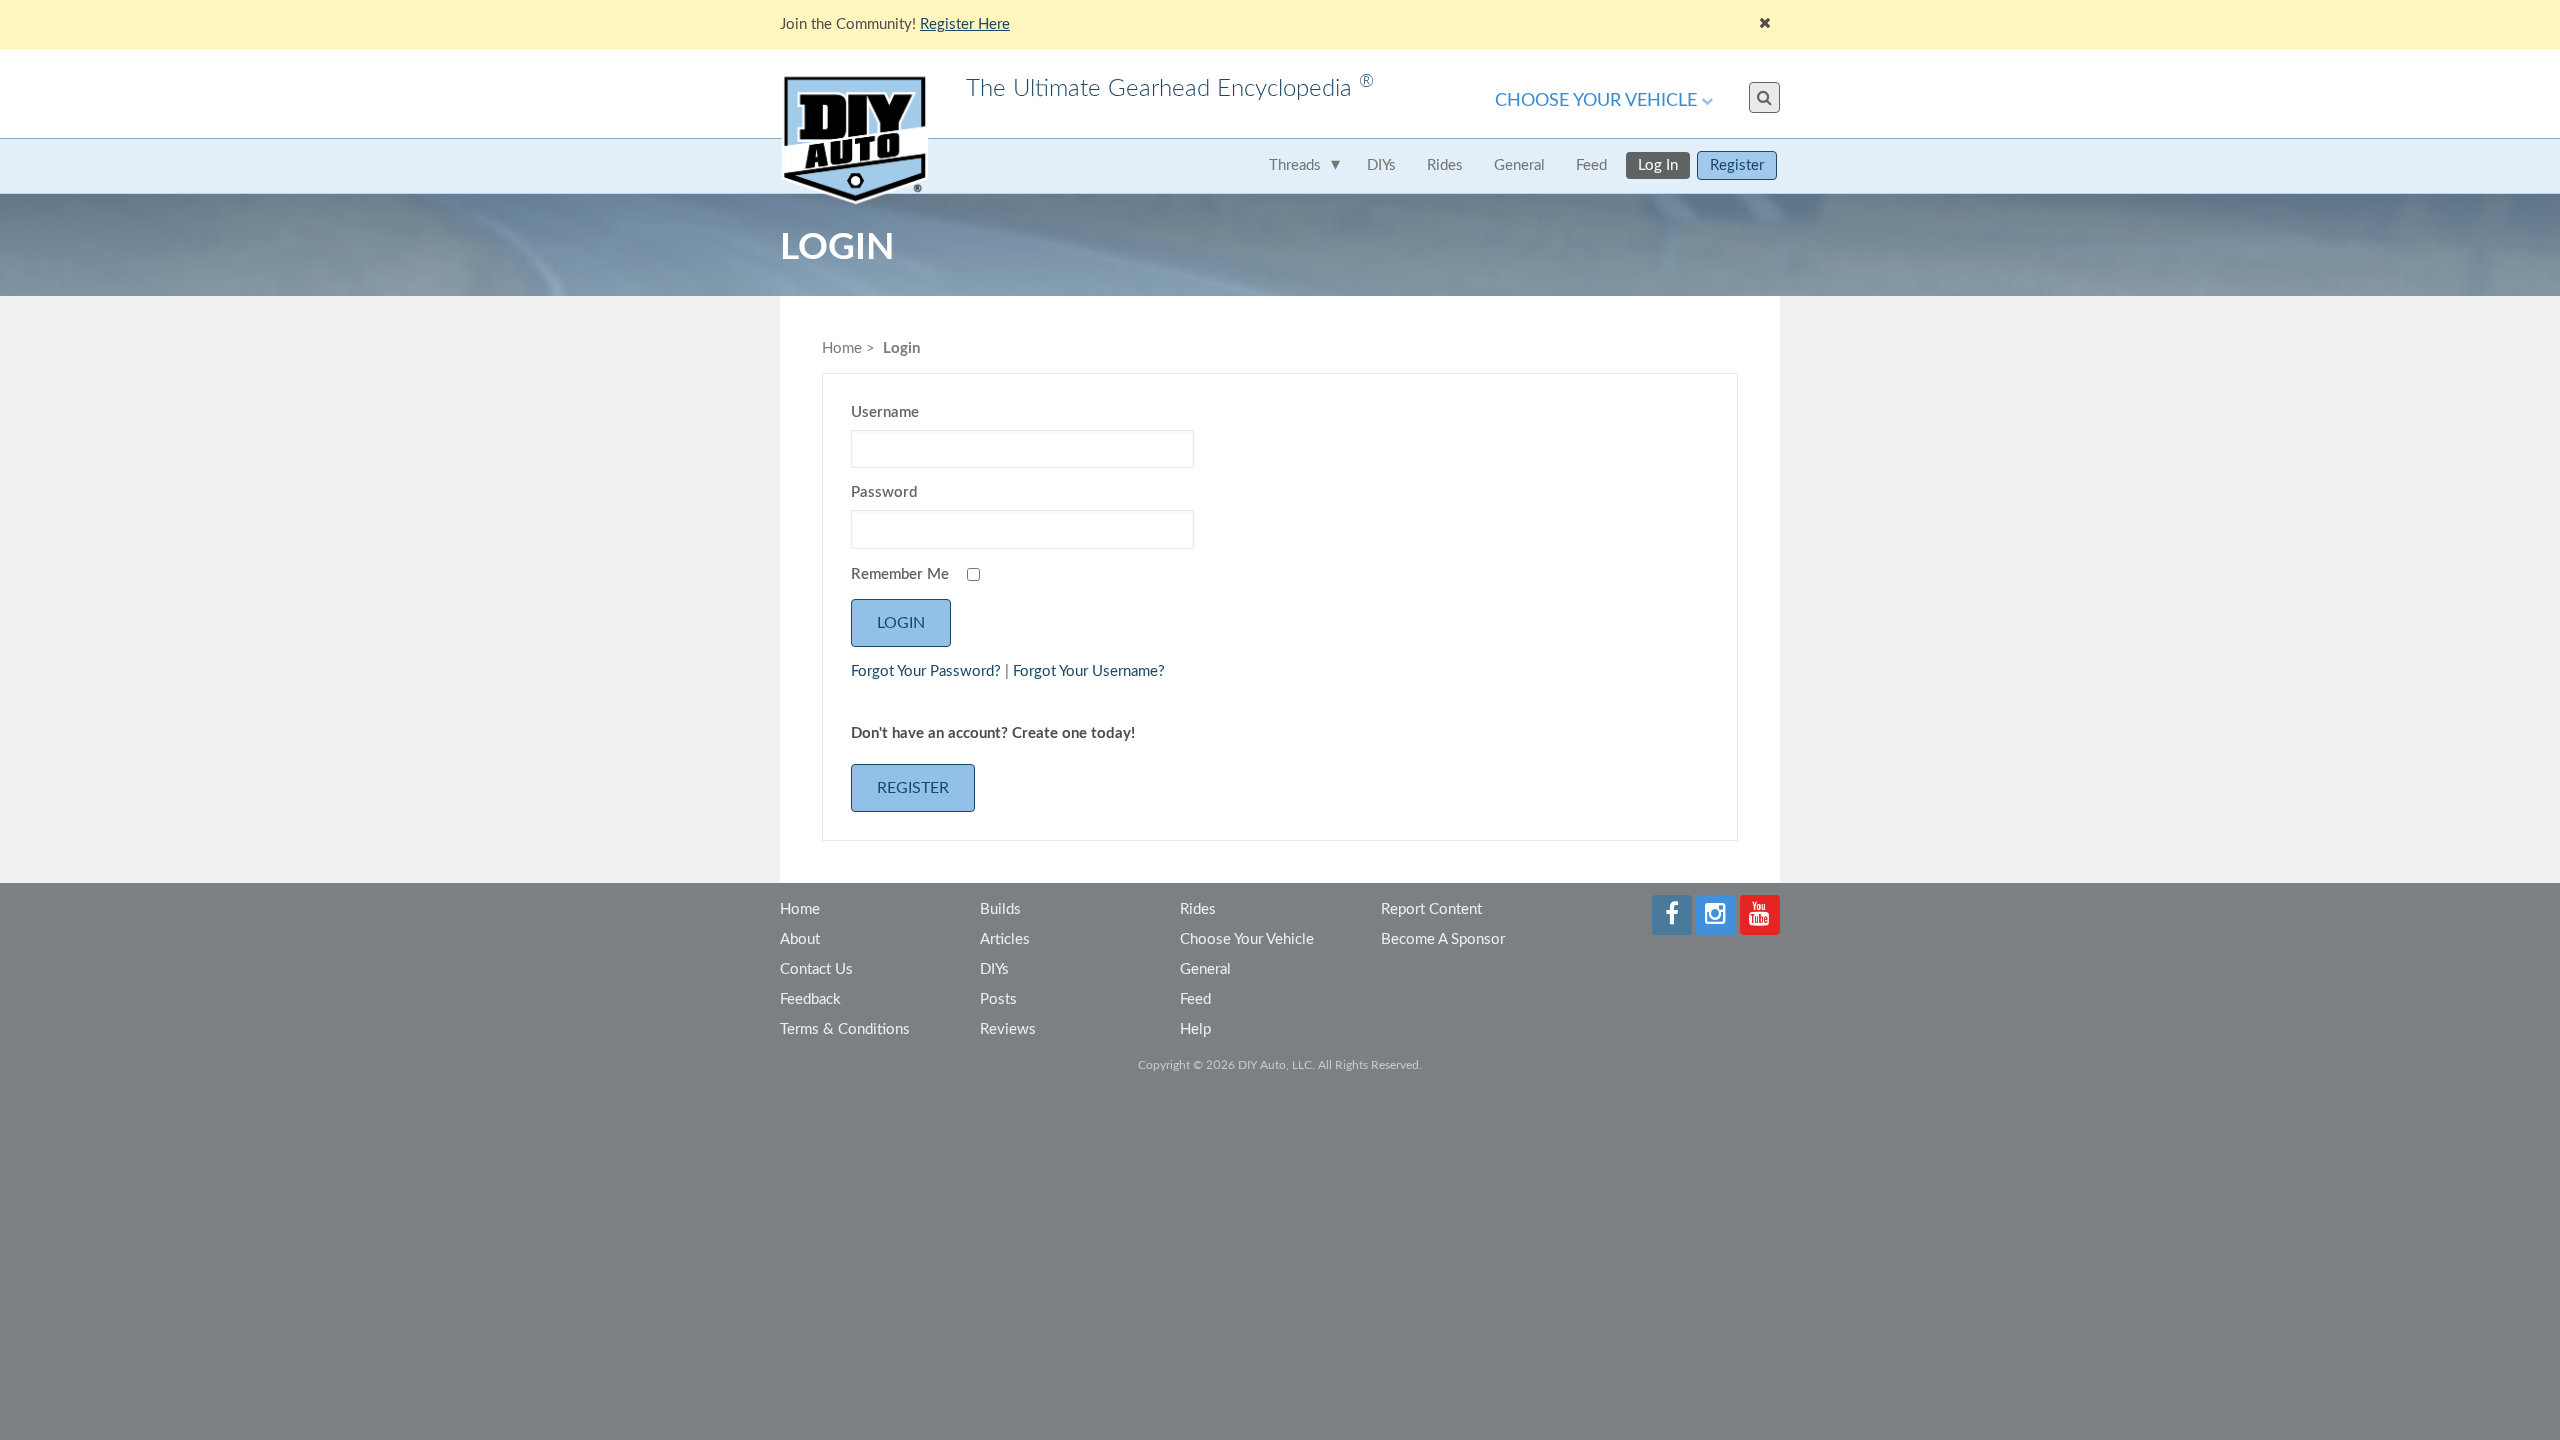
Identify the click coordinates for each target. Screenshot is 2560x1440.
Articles (1005, 939)
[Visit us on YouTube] (1760, 915)
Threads (1295, 165)
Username (885, 412)
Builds (1000, 909)
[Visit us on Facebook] (1672, 915)
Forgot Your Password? (926, 671)
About (800, 939)
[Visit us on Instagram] (1716, 915)
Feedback (810, 999)
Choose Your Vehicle (1596, 101)
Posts (998, 999)
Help (1195, 1029)
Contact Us (816, 969)
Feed (1591, 165)
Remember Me (900, 574)
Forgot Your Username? (1089, 671)
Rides (1445, 165)
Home (842, 348)
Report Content (1431, 909)
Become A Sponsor (1443, 939)
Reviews (1008, 1029)
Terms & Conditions (845, 1029)
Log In (1658, 165)
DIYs (1381, 165)
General (1519, 165)
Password (884, 492)
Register (1737, 165)
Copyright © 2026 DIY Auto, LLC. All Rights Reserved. (1280, 1065)
